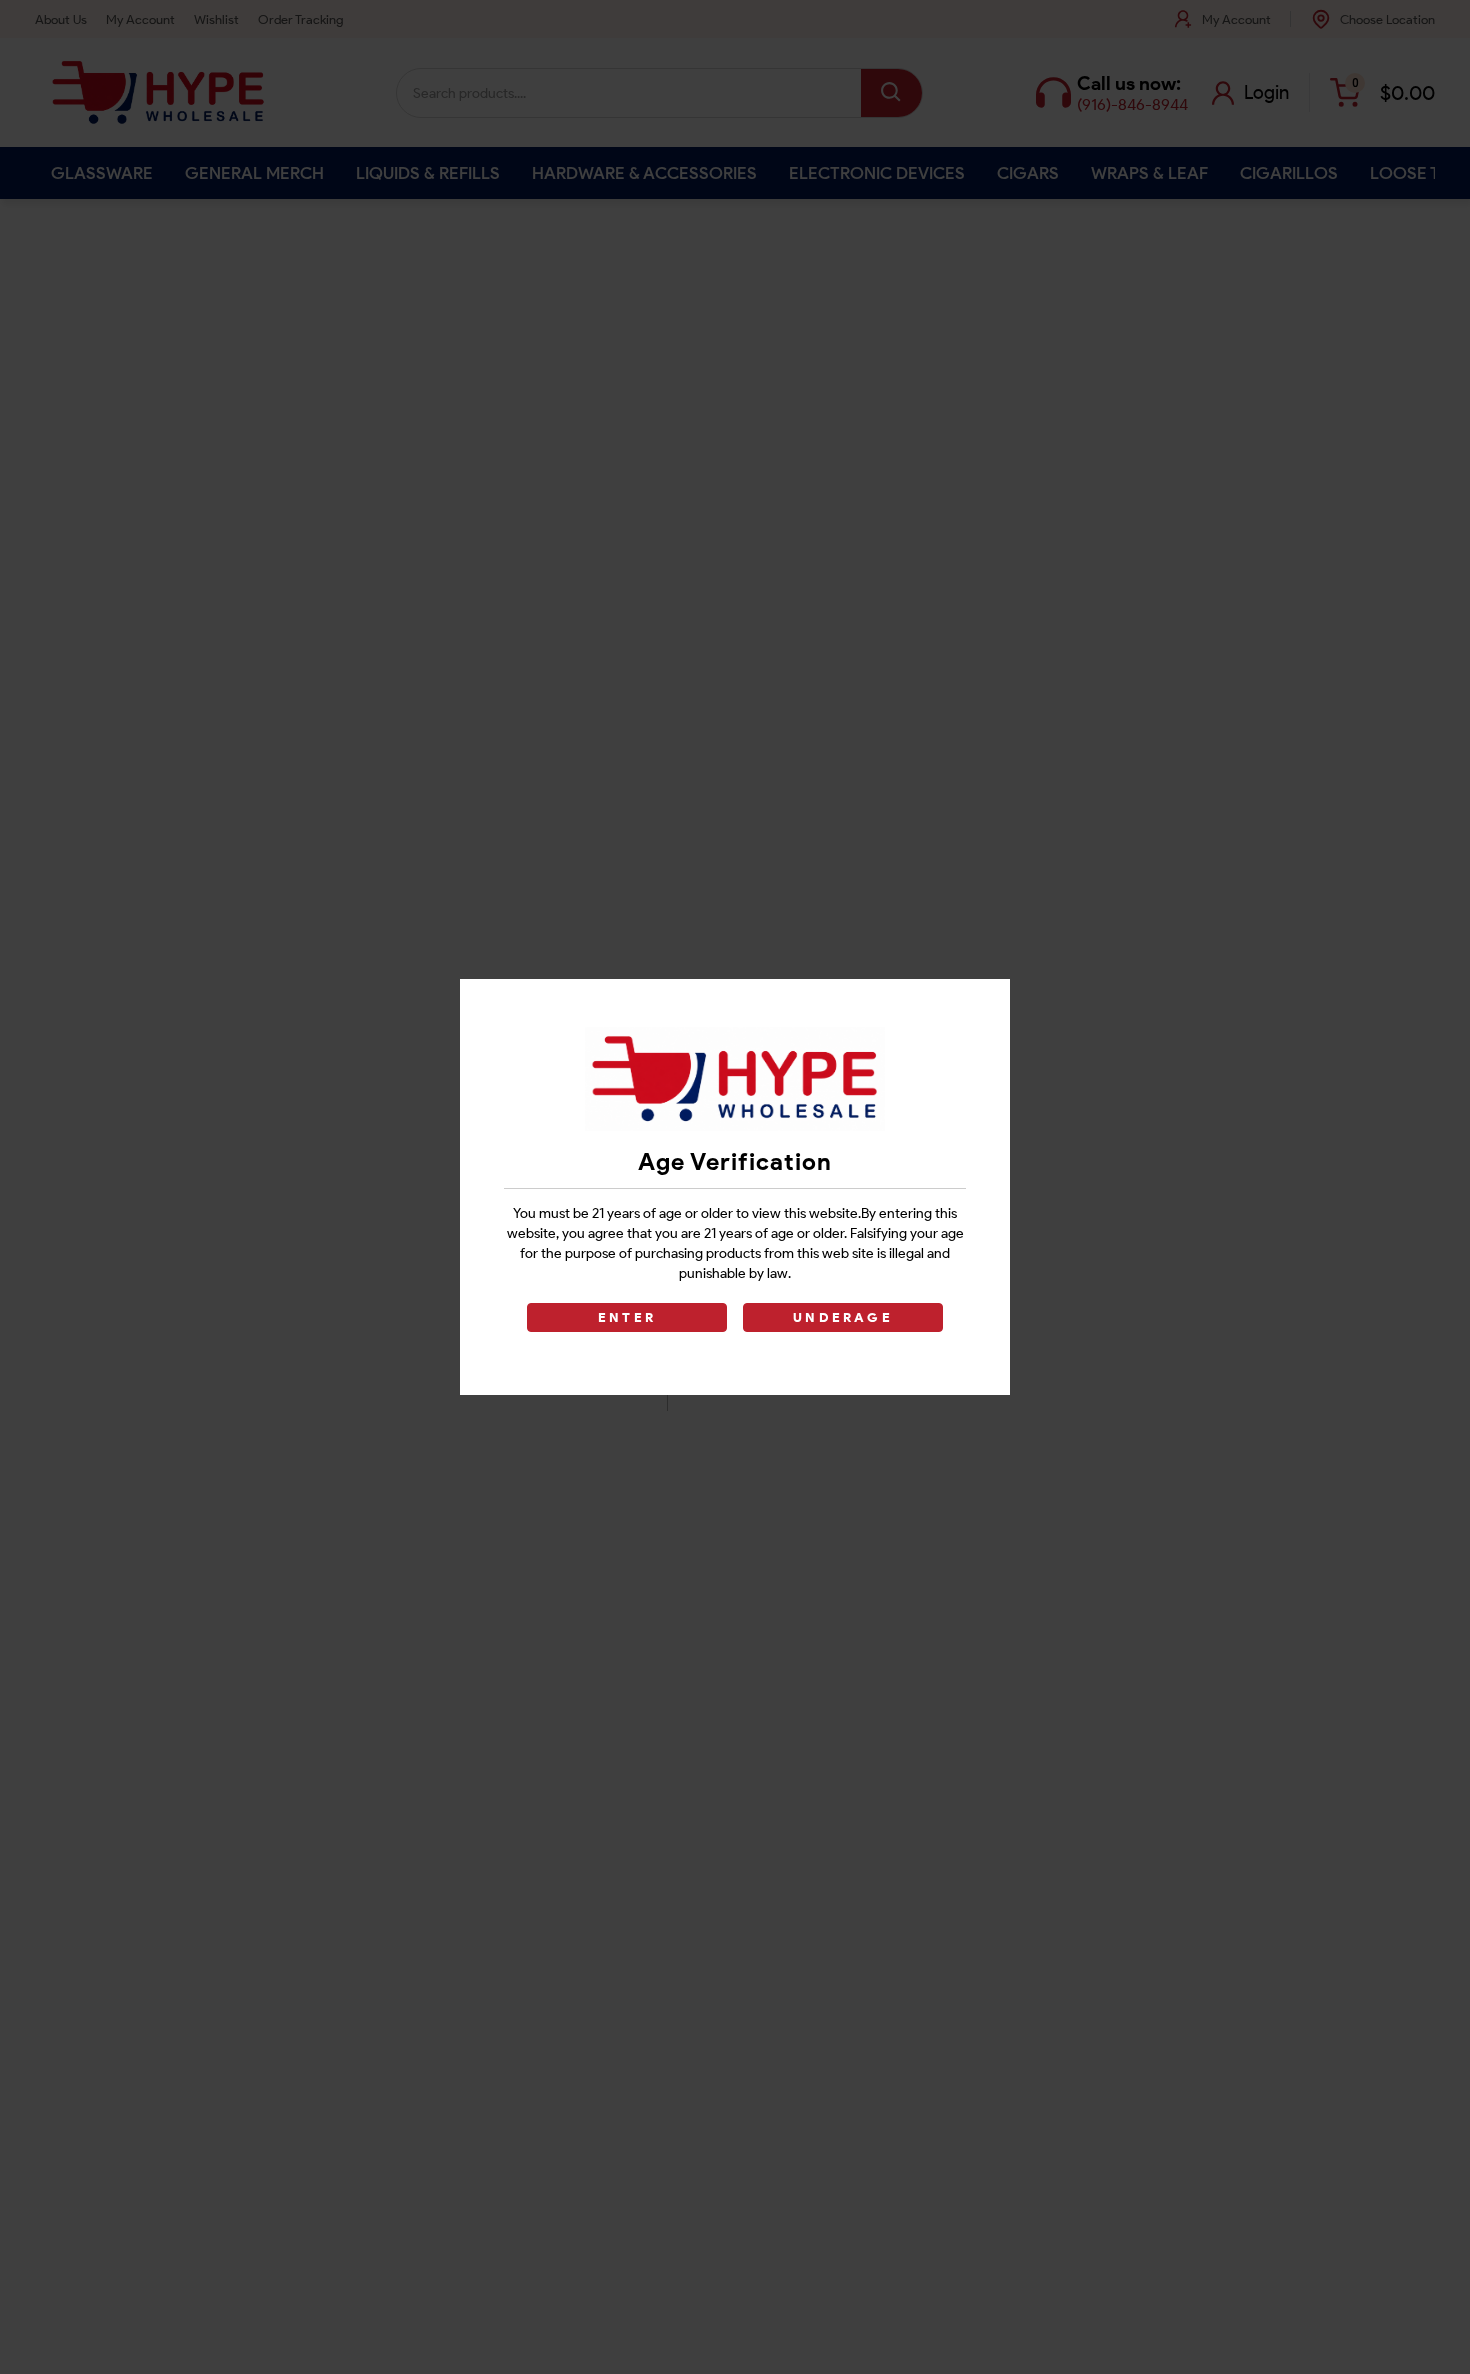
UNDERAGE (843, 1317)
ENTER (627, 1317)
